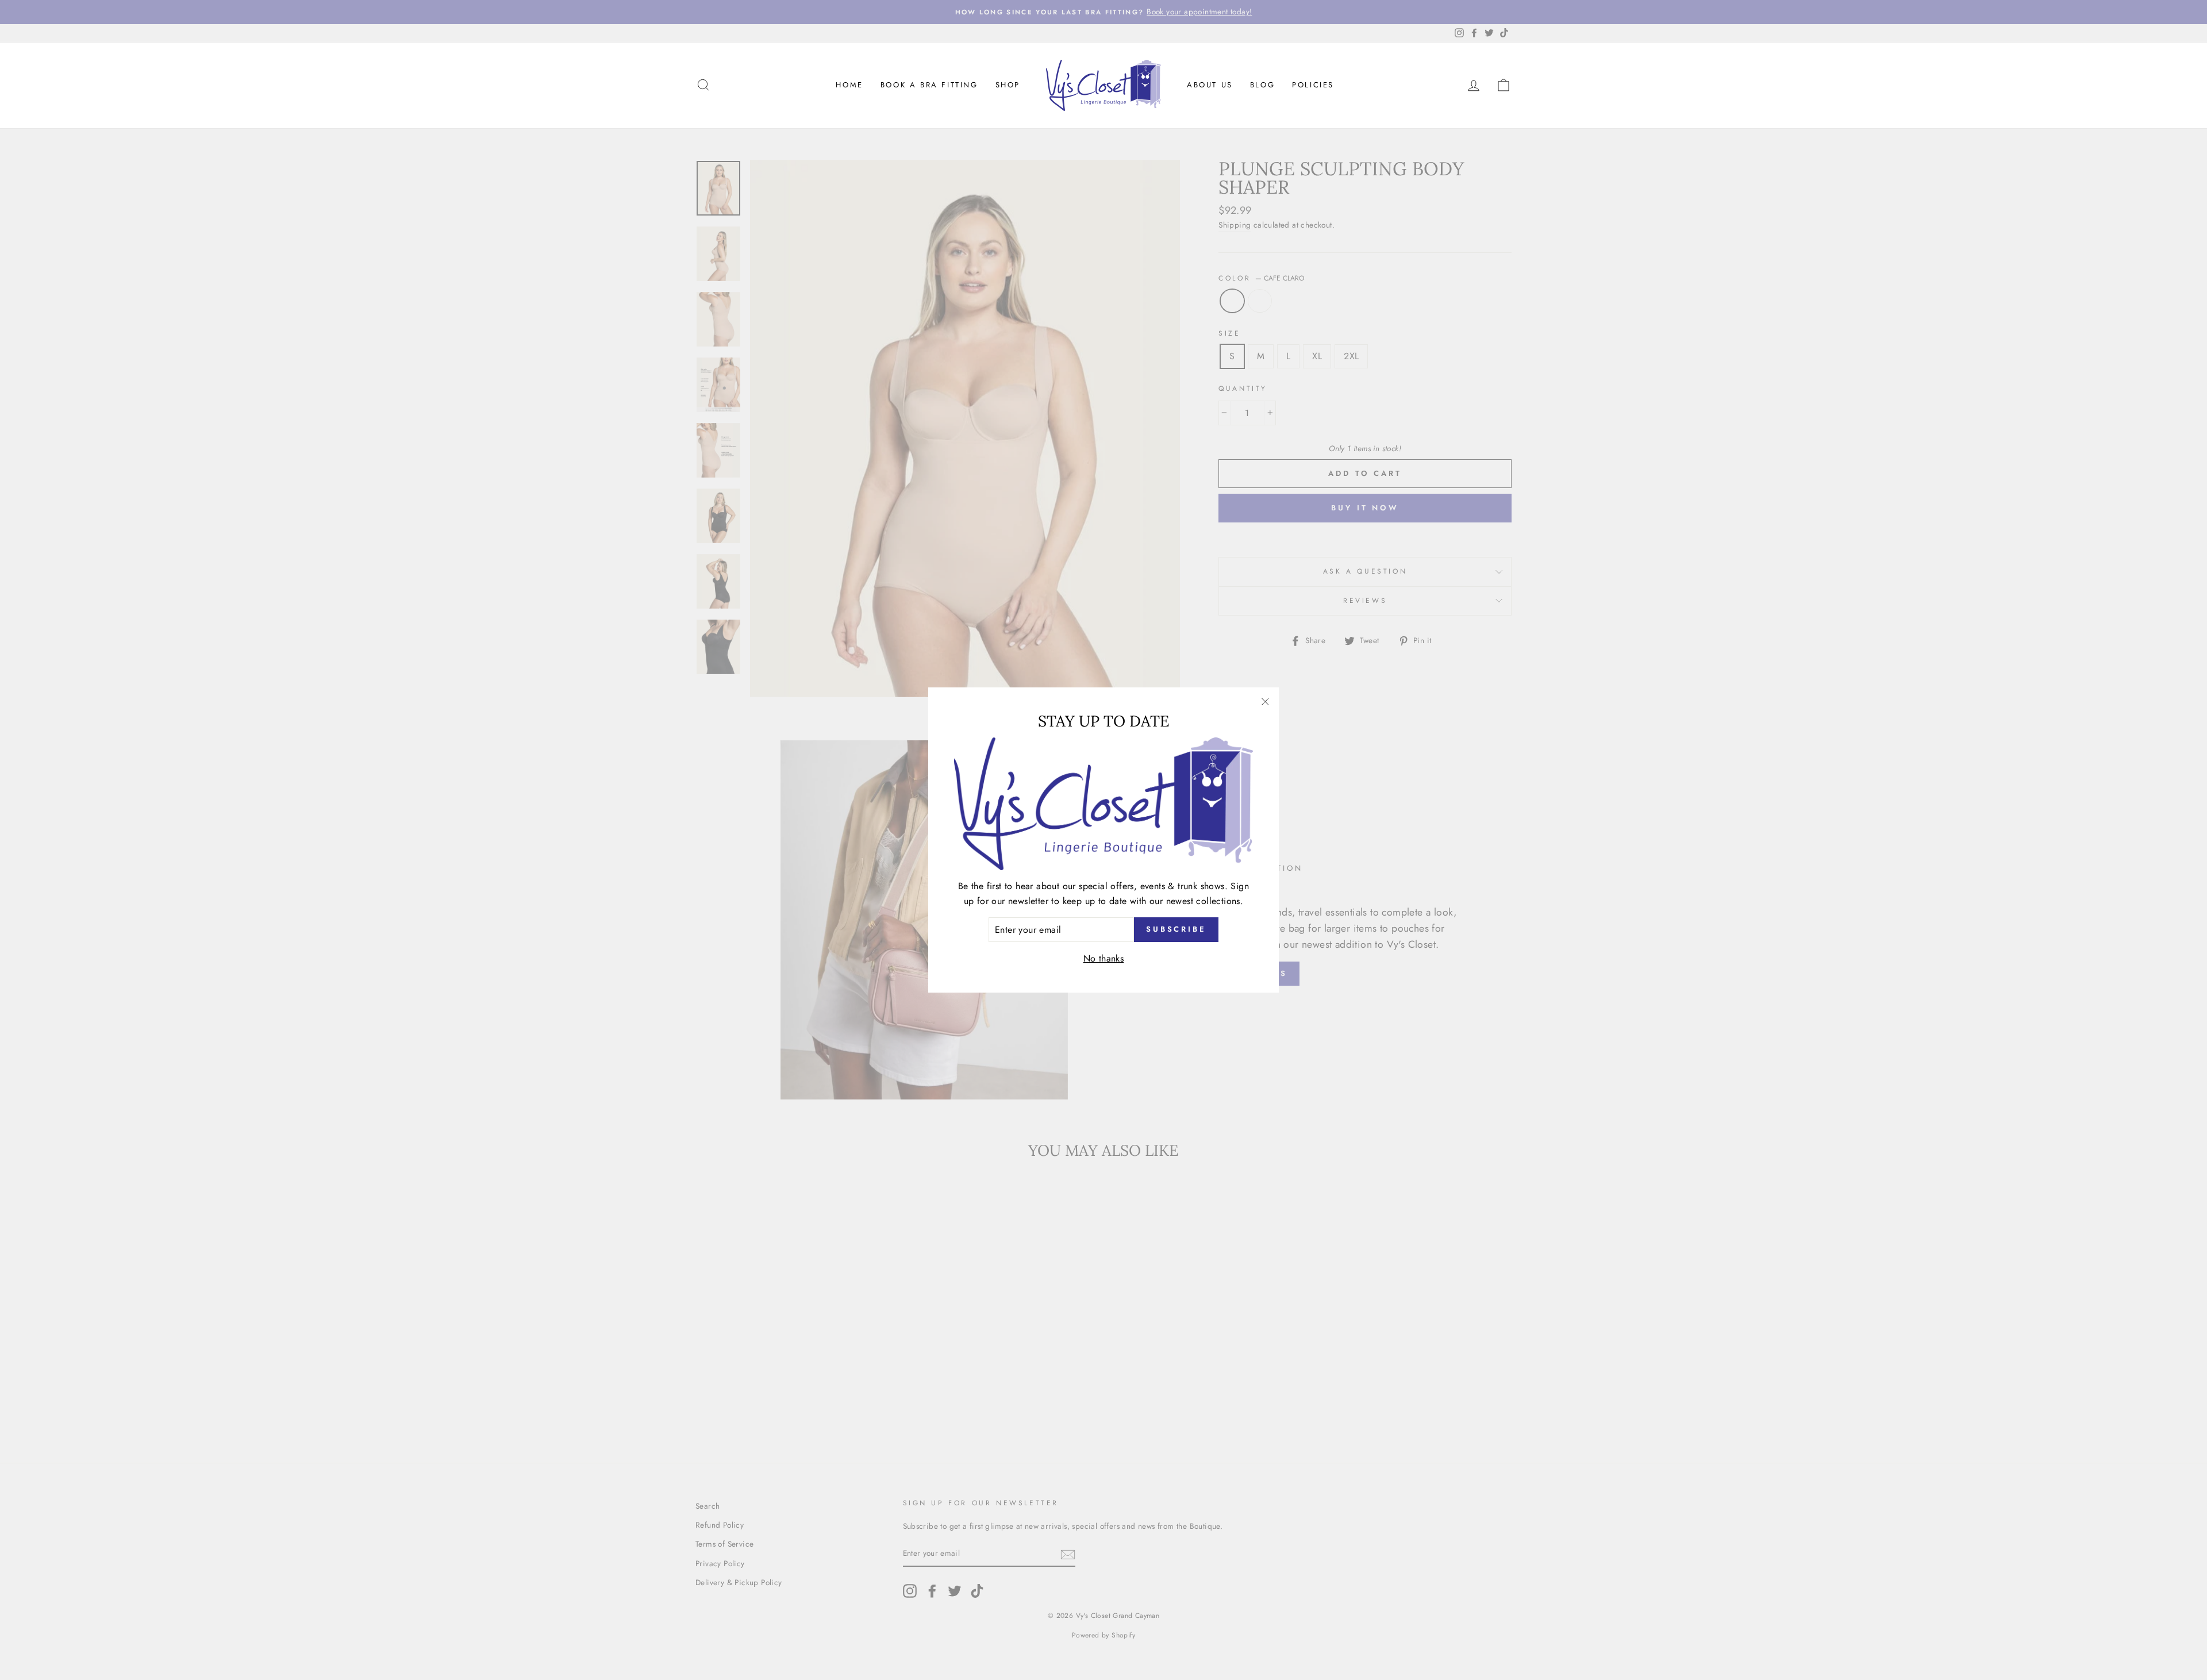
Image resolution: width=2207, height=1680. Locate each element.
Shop (1008, 85)
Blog (1262, 85)
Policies (1313, 85)
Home (849, 85)
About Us (1210, 85)
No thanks (1104, 958)
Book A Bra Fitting (929, 85)
